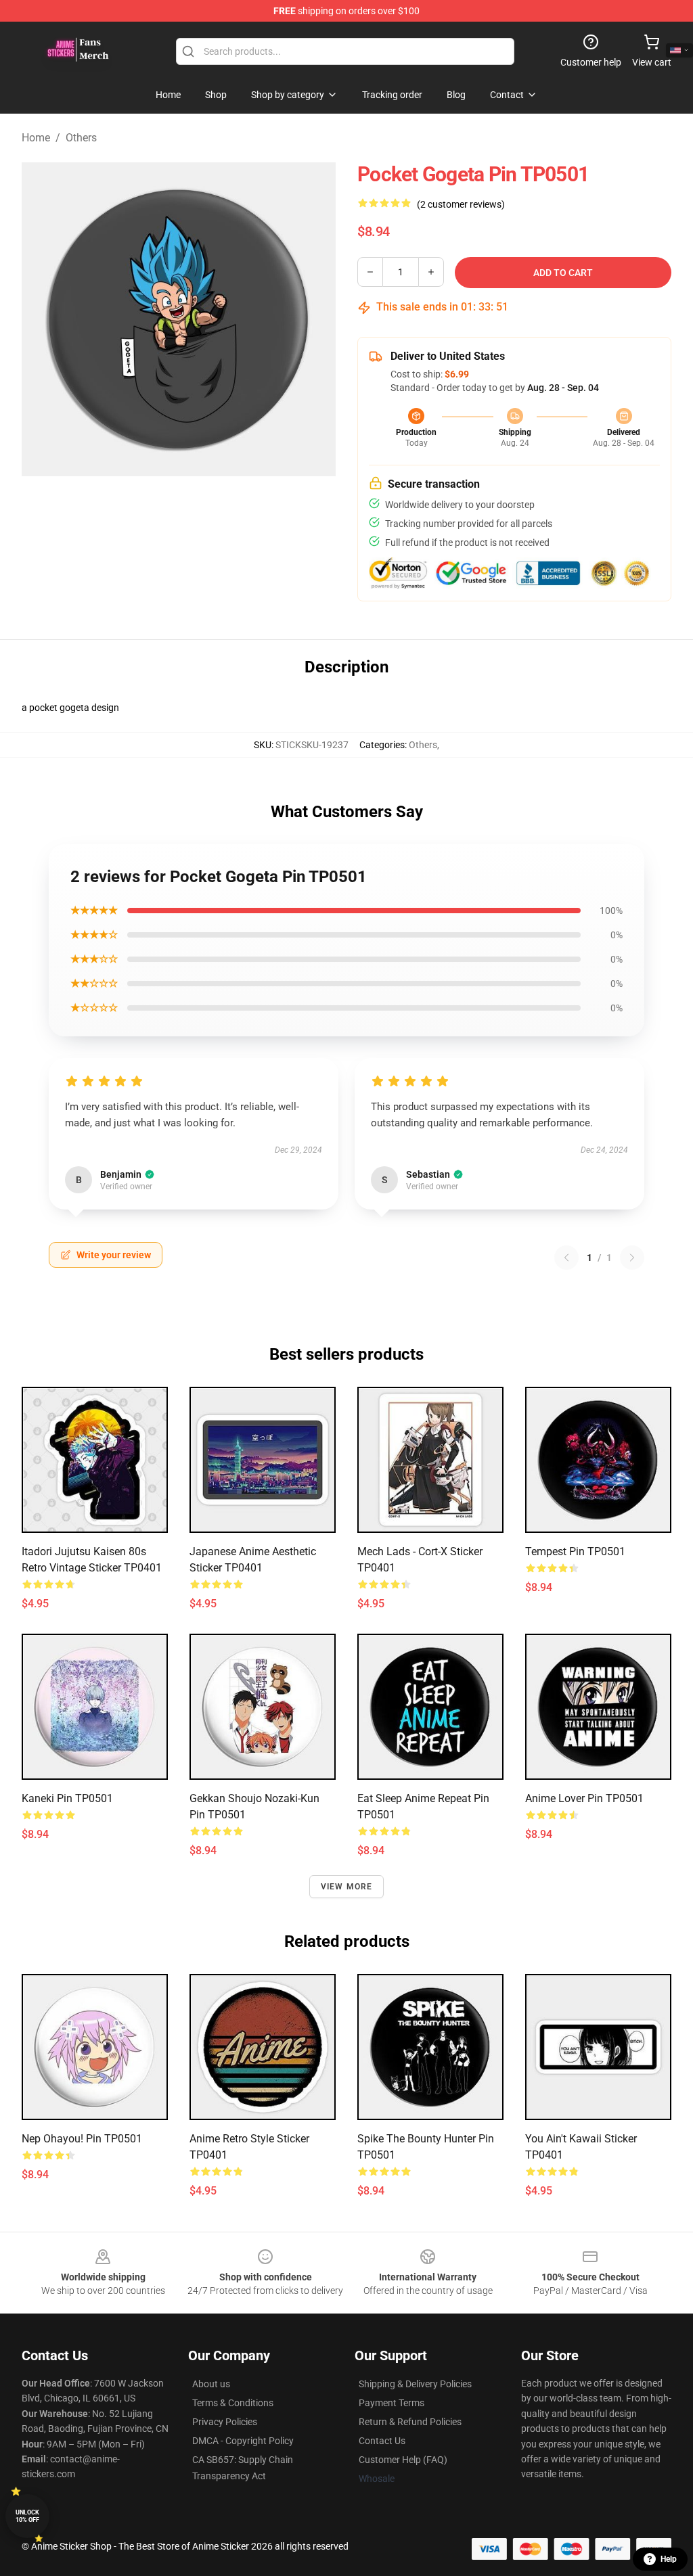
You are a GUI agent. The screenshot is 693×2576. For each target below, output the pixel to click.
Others (81, 138)
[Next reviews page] (632, 1258)
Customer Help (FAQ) (403, 2460)
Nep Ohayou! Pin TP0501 (82, 2139)
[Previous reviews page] (566, 1258)
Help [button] (669, 2559)
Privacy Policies (225, 2422)
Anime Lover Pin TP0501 (584, 1798)
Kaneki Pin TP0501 (67, 1798)
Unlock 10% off (27, 2516)
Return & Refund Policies (410, 2422)
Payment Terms (392, 2403)
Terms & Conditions (233, 2403)
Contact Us (382, 2441)
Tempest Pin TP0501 (575, 1551)
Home (36, 138)
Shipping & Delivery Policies (415, 2384)
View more (347, 1887)
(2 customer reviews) (461, 204)
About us (211, 2384)
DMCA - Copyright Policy (243, 2441)
